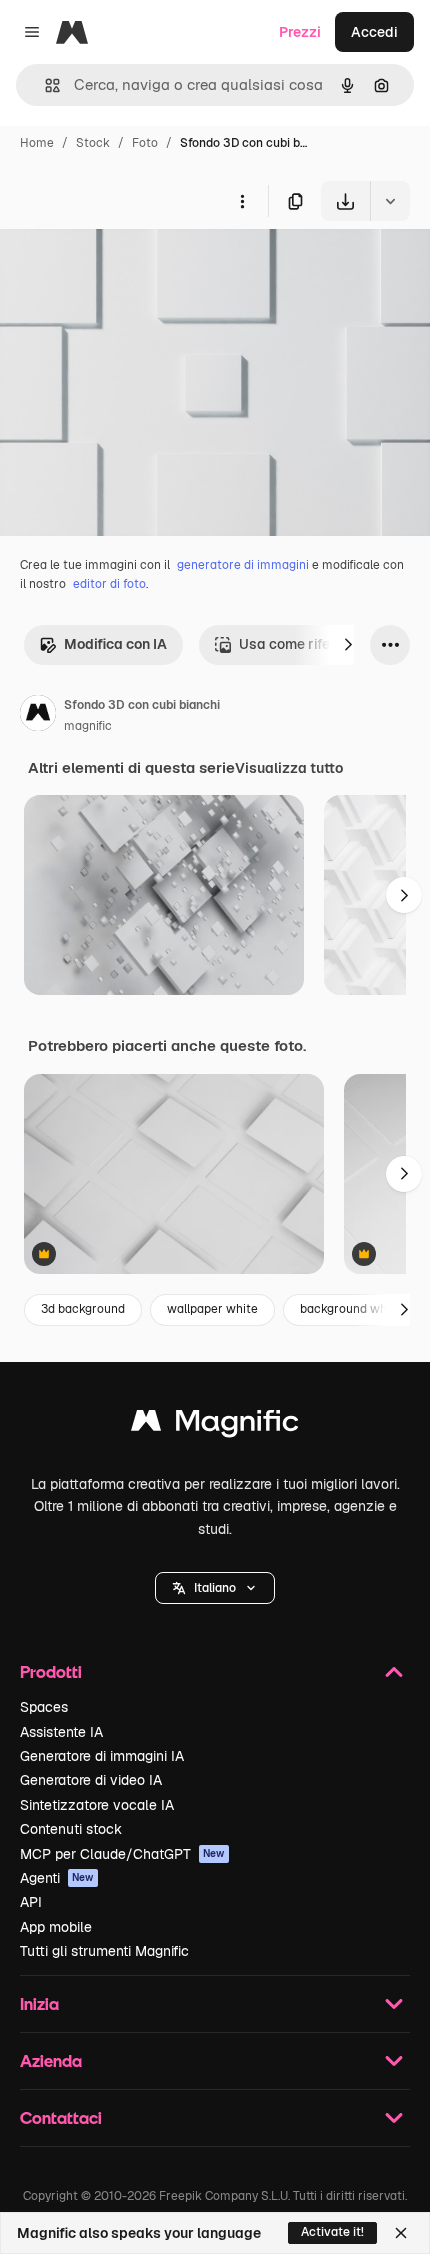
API (31, 1902)
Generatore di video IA (91, 1780)
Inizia (39, 2003)
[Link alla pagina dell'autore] (38, 716)
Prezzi (300, 32)
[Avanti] (348, 645)
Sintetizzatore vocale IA (97, 1805)
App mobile (56, 1927)
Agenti (57, 1878)
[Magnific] (215, 1425)
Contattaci (61, 2117)
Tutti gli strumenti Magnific (104, 1951)
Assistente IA (61, 1732)
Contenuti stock (71, 1829)
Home (37, 143)
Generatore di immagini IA (102, 1756)
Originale (132, 267)
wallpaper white (212, 1309)
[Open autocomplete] (44, 85)
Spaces (44, 1707)
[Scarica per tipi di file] (390, 201)
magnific (88, 726)
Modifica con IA (115, 644)
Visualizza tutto (289, 768)
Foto (145, 143)
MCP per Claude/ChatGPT (122, 1854)
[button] (215, 1588)
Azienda (51, 2060)
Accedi (374, 32)
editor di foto (109, 584)
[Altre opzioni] (242, 201)
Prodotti (51, 1671)
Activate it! (332, 2232)
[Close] (401, 2233)
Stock (93, 143)
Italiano (215, 1588)
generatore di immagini (243, 565)
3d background (83, 1309)
